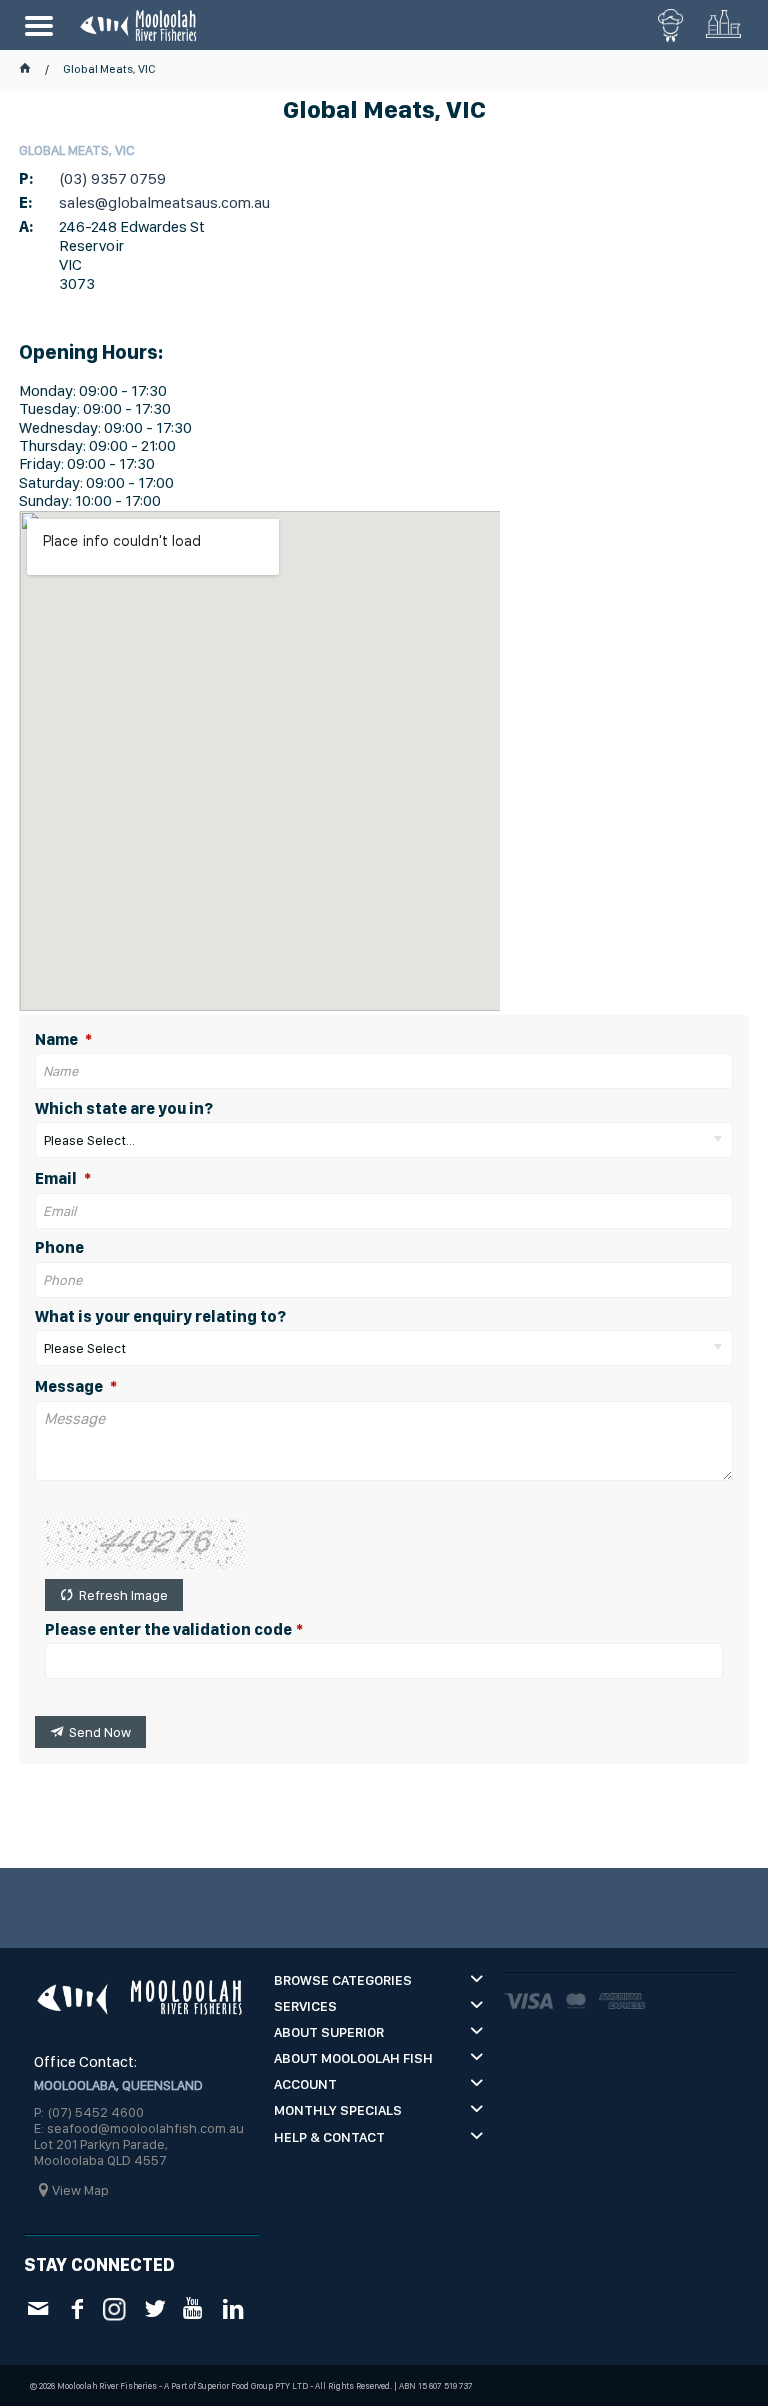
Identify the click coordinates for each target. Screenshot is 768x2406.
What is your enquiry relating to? (160, 1317)
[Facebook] (76, 2307)
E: (25, 202)
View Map (80, 2190)
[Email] (37, 2307)
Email (57, 1179)
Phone (59, 1248)
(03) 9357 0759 (112, 178)
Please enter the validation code (168, 1630)
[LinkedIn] (232, 2307)
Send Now (100, 1732)
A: (26, 226)
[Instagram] (115, 2306)
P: (26, 178)
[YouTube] (193, 2307)
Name (58, 1040)
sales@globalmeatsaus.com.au (164, 202)
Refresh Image (123, 1595)
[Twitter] (154, 2307)
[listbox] (384, 1140)
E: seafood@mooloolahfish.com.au (139, 2128)
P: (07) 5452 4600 (89, 2112)
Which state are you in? (124, 1109)
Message (70, 1387)
